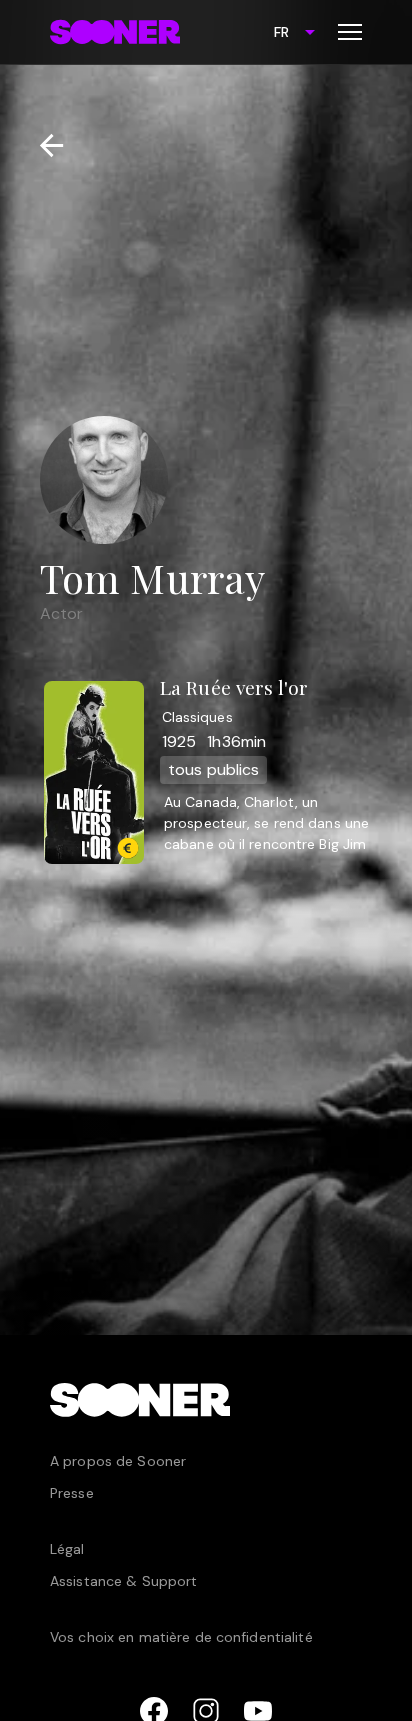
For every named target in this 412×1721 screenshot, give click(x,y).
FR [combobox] (281, 32)
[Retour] (43, 145)
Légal (67, 1549)
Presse (72, 1493)
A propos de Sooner (118, 1461)
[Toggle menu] (350, 32)
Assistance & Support (123, 1581)
